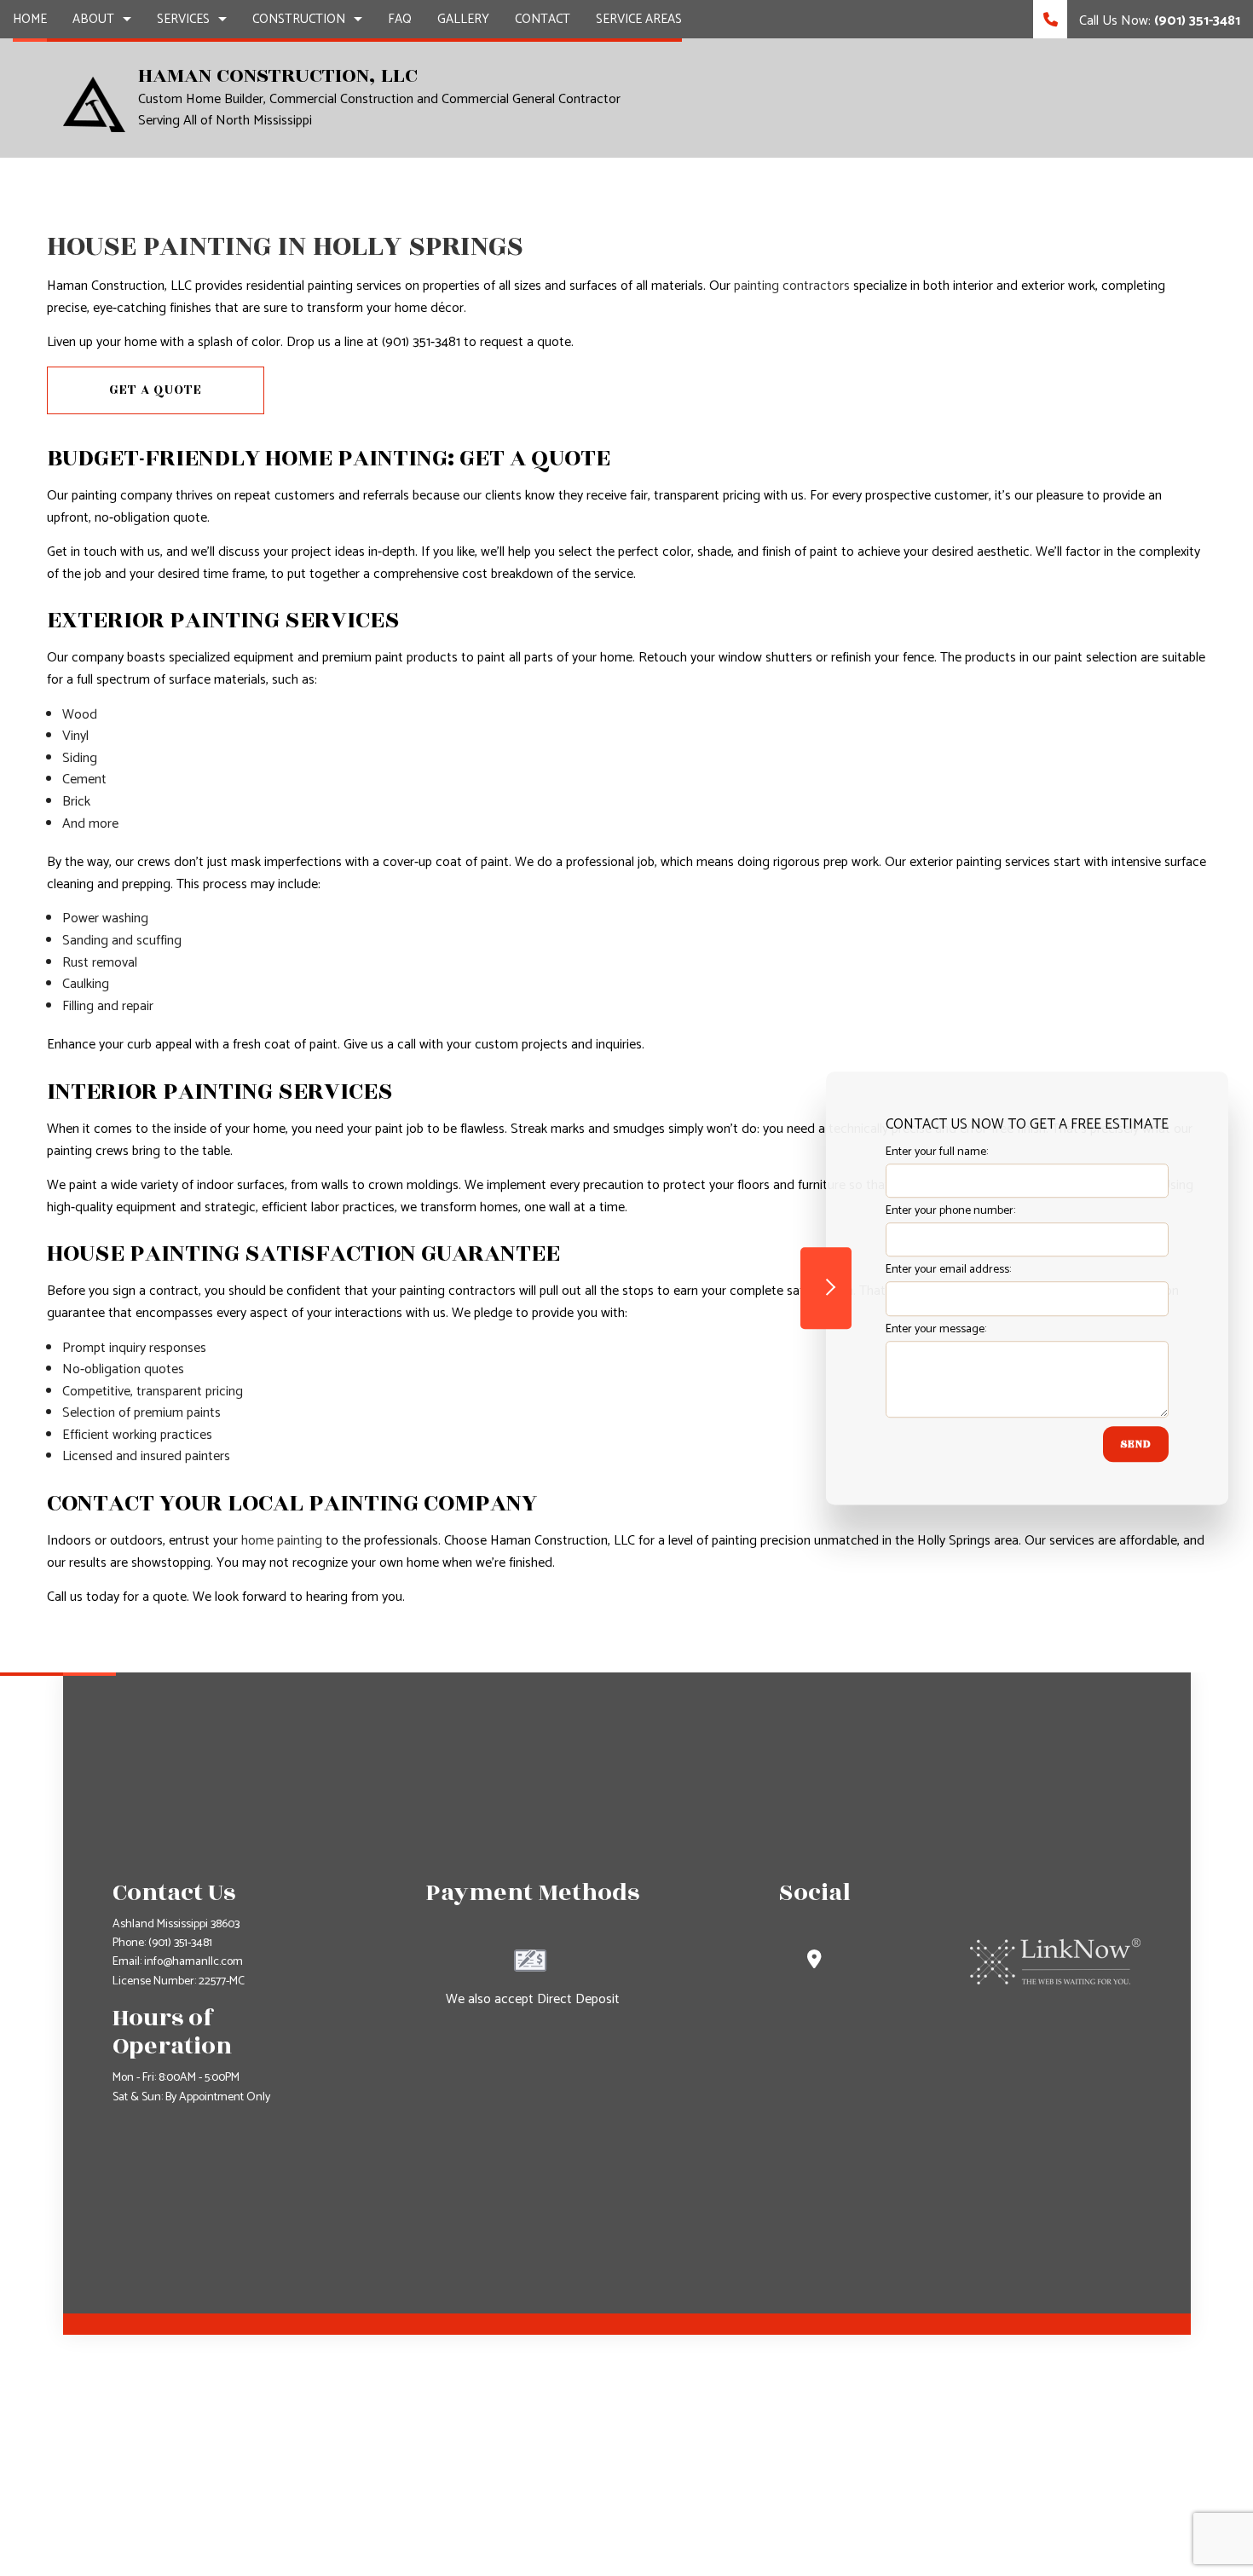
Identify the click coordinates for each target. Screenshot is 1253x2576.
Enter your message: (936, 1329)
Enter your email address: (948, 1271)
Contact (543, 19)
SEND (1136, 1444)
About (93, 19)
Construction (299, 19)
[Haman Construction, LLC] (94, 104)
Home (30, 19)
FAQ (400, 19)
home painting (282, 1541)
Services (183, 19)
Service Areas (639, 19)
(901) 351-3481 (180, 1943)
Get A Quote (156, 390)
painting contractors (792, 286)
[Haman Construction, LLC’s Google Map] (814, 1962)
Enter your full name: (937, 1152)
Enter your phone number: (950, 1211)
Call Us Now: (1158, 21)
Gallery (463, 19)
